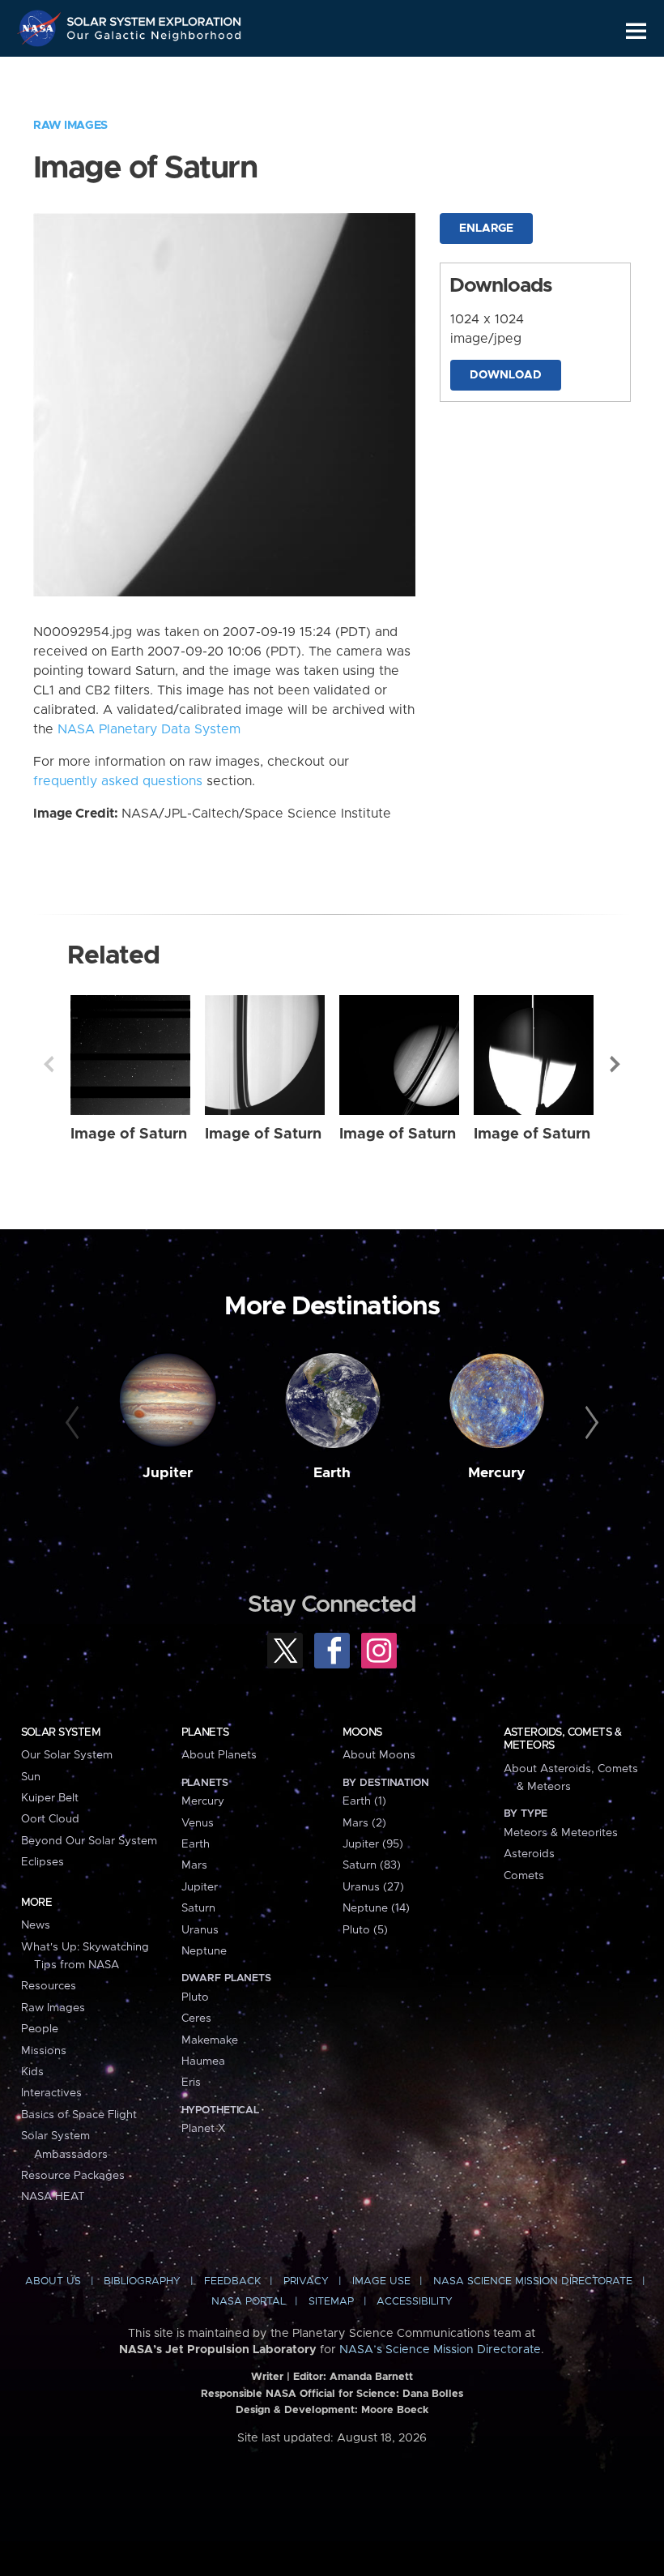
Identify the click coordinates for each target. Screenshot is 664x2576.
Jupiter (168, 1473)
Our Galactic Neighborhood (155, 38)
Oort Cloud (50, 1819)
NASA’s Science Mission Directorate (440, 2350)
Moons (362, 1732)
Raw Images (70, 126)
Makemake (210, 2040)
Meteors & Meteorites (561, 1833)
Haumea (203, 2061)
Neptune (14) (376, 1908)
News (36, 1925)
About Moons (379, 1755)
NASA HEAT (53, 2197)
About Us (53, 2281)
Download (506, 375)
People (40, 2029)
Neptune (204, 1951)
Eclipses (43, 1862)
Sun (31, 1777)
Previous (49, 1064)
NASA (41, 28)
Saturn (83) (372, 1865)
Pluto (195, 1997)
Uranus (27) (373, 1887)
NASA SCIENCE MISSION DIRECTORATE (533, 2281)
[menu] (636, 31)
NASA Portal (249, 2302)
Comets (524, 1876)
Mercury (497, 1473)
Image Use (381, 2281)
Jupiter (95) (373, 1844)
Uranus (200, 1930)
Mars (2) (364, 1823)
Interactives (51, 2093)
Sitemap (331, 2302)
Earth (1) (364, 1801)
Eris (191, 2083)
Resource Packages (73, 2176)
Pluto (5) (365, 1930)
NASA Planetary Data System (149, 729)
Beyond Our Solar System (89, 1841)
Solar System (61, 1732)
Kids (32, 2072)
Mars (194, 1865)
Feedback (232, 2281)
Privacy (306, 2281)
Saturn (198, 1908)
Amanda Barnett (371, 2377)
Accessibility (415, 2302)
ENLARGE (486, 229)
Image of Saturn (129, 1134)
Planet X (203, 2129)
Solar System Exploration (155, 18)
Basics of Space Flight (79, 2115)
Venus (198, 1823)
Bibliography (142, 2281)
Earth (332, 1473)
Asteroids (529, 1854)
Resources (49, 1986)
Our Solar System (67, 1755)
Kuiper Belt (50, 1798)
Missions (44, 2051)
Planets (205, 1732)
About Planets (219, 1755)
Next (615, 1064)
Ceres (196, 2019)
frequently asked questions (118, 781)
